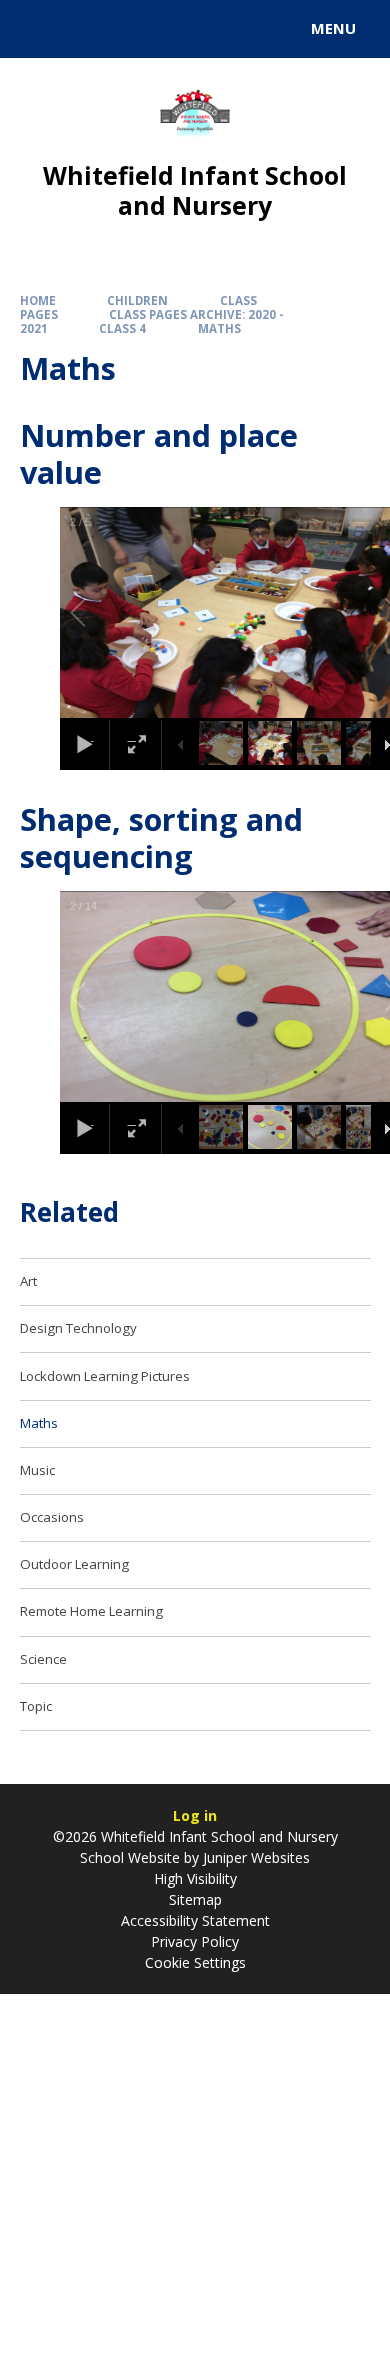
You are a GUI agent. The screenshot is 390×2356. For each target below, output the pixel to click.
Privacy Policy (195, 1941)
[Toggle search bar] (38, 29)
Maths (219, 328)
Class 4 (122, 328)
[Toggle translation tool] (88, 29)
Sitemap (195, 1899)
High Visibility (195, 1878)
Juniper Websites (254, 1857)
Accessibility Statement (195, 1920)
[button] (101, 613)
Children (137, 300)
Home (38, 300)
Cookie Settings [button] (195, 1962)
